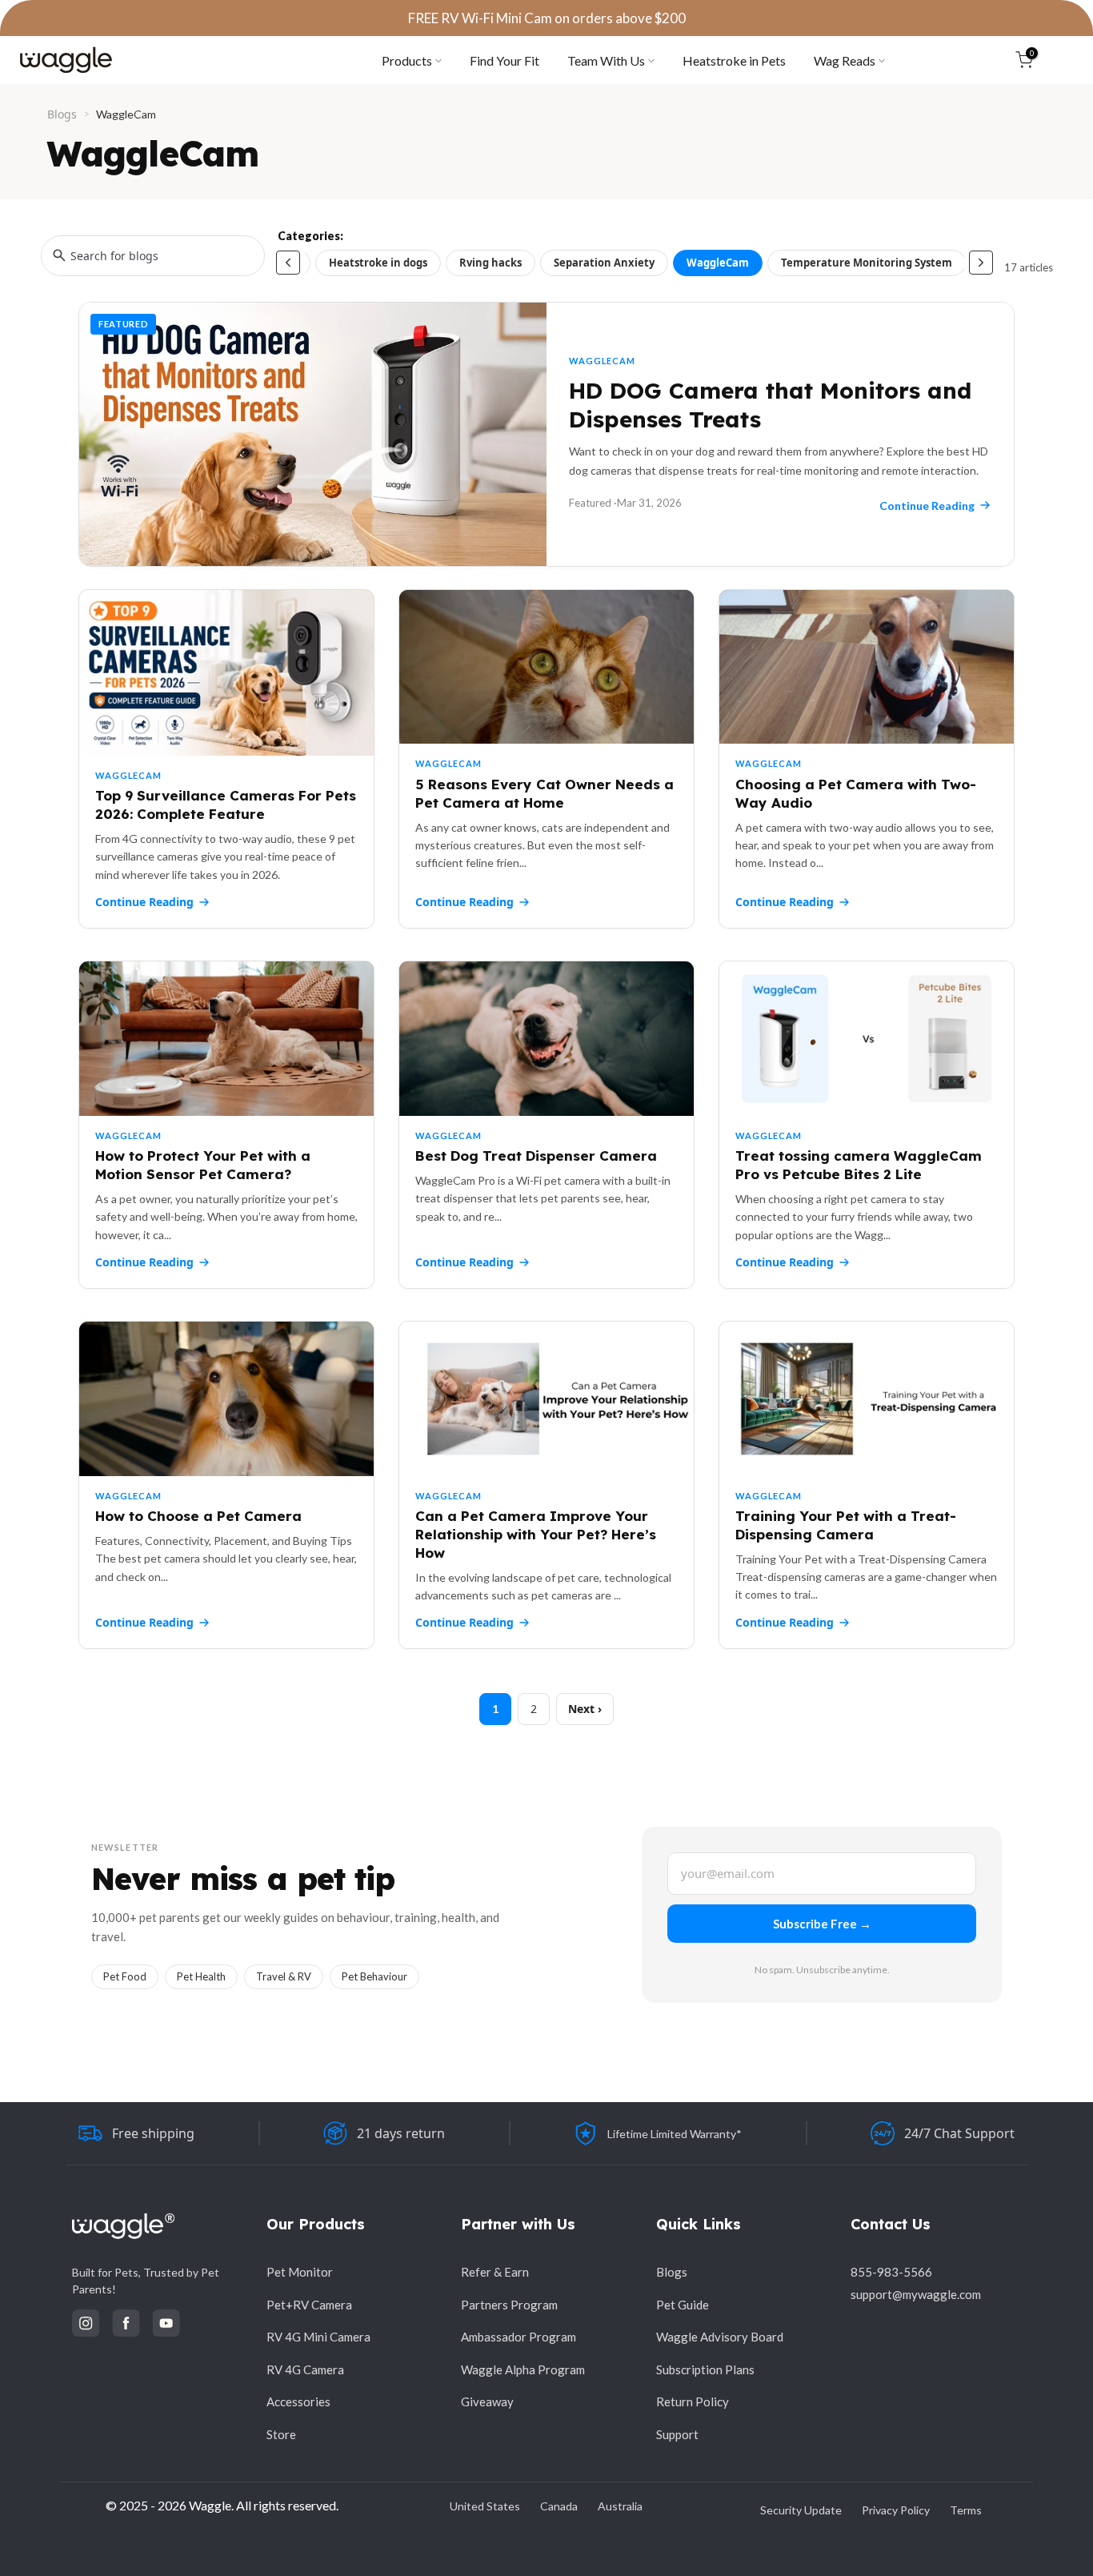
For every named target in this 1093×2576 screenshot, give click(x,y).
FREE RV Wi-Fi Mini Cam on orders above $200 (547, 18)
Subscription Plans (705, 2369)
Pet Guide (683, 2305)
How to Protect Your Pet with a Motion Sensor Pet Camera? (203, 1165)
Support (677, 2434)
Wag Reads (845, 60)
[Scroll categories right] (981, 263)
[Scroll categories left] (288, 263)
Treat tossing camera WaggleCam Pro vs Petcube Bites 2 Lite (859, 1165)
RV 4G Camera (305, 2369)
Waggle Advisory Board (720, 2337)
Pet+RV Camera (309, 2305)
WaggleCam (718, 263)
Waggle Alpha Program (523, 2369)
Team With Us (606, 60)
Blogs (62, 114)
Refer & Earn (495, 2272)
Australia (620, 2506)
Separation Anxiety (604, 263)
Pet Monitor (300, 2272)
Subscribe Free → (822, 1924)
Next (581, 1709)
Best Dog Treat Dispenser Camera (536, 1156)
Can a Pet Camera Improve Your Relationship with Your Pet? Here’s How (536, 1534)
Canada (559, 2506)
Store (281, 2434)
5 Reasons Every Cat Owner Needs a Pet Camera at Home (544, 793)
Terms (966, 2510)
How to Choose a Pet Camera (198, 1516)
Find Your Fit (504, 60)
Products (407, 60)
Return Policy (693, 2401)
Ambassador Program (518, 2337)
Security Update (801, 2510)
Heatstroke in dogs (378, 263)
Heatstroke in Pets (734, 60)
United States (485, 2506)
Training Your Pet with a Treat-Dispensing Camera (846, 1525)
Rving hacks (490, 263)
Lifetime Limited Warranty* (675, 2134)
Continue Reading (144, 902)
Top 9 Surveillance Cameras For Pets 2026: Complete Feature (226, 804)
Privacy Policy (896, 2510)
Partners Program (509, 2305)
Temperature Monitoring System (867, 263)
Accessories (298, 2401)
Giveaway (487, 2401)
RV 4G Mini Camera (318, 2337)
